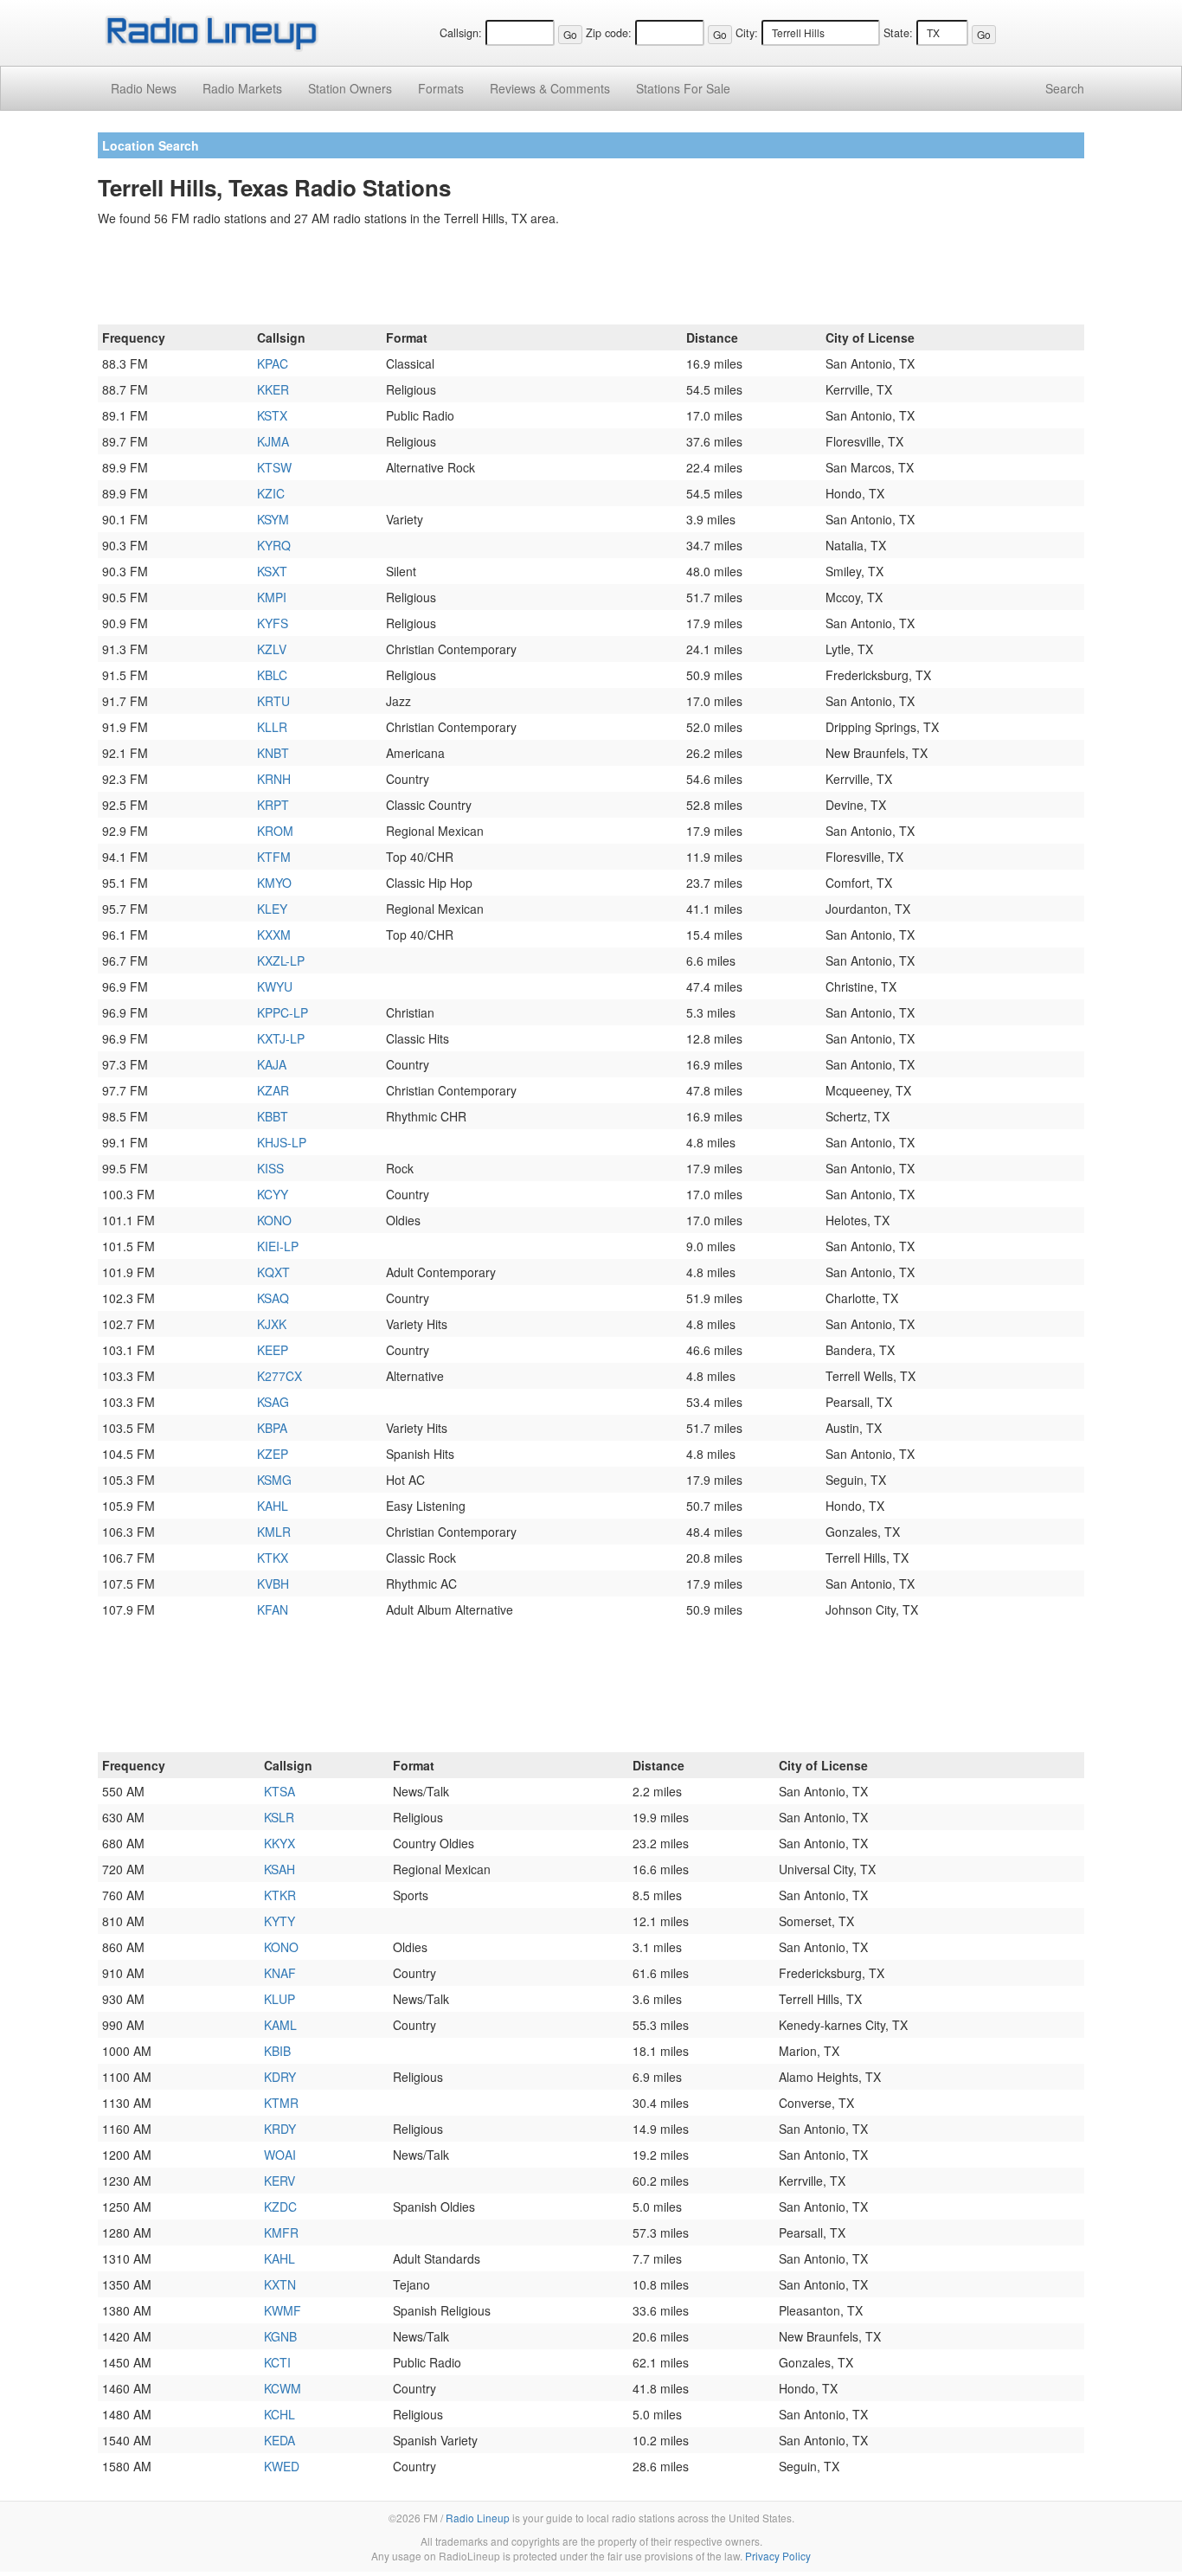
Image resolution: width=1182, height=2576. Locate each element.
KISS (270, 1168)
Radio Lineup (478, 2518)
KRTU (273, 701)
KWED (282, 2466)
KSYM (273, 519)
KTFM (274, 857)
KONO (274, 1220)
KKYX (279, 1843)
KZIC (271, 493)
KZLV (272, 649)
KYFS (273, 623)
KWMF (283, 2310)
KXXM (274, 935)
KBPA (272, 1428)
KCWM (283, 2388)
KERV (279, 2181)
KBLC (272, 675)
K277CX (279, 1376)
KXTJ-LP (281, 1038)
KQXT (273, 1272)
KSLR (279, 1817)
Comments (550, 88)
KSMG (274, 1480)
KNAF (280, 1973)
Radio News (144, 88)
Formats (441, 88)
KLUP (279, 1999)
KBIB (277, 2051)
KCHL (279, 2414)
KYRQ (274, 545)
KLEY (272, 909)
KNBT (273, 753)
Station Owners (350, 88)
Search (1065, 88)
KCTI (277, 2362)
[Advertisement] (591, 279)
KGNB (280, 2336)
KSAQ (273, 1298)
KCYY (273, 1194)
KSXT (272, 571)
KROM (275, 831)
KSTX (272, 415)
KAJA (272, 1064)
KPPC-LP (283, 1012)
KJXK (272, 1324)
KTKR (280, 1895)
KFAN (273, 1609)
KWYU (275, 986)
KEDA (279, 2440)
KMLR (274, 1532)
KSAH (279, 1869)
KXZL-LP (281, 960)
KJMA (273, 441)
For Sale (683, 88)
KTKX (273, 1558)
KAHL (273, 1506)
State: (898, 33)
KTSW (274, 467)
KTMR (281, 2103)
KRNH (274, 779)
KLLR (272, 727)
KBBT (273, 1116)
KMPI (272, 597)
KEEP (273, 1350)
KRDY (280, 2129)
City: (747, 33)
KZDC (280, 2207)
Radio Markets (242, 88)
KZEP (273, 1454)
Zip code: (609, 33)
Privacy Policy (778, 2556)
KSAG (273, 1402)
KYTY (279, 1921)
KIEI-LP (278, 1246)
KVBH (273, 1584)
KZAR (273, 1090)
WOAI (280, 2155)
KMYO (274, 883)
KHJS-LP (282, 1142)
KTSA (279, 1791)
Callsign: (461, 33)
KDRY (280, 2077)
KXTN (280, 2284)
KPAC (273, 363)
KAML (280, 2025)
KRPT (273, 805)
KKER (273, 389)
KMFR (281, 2232)
